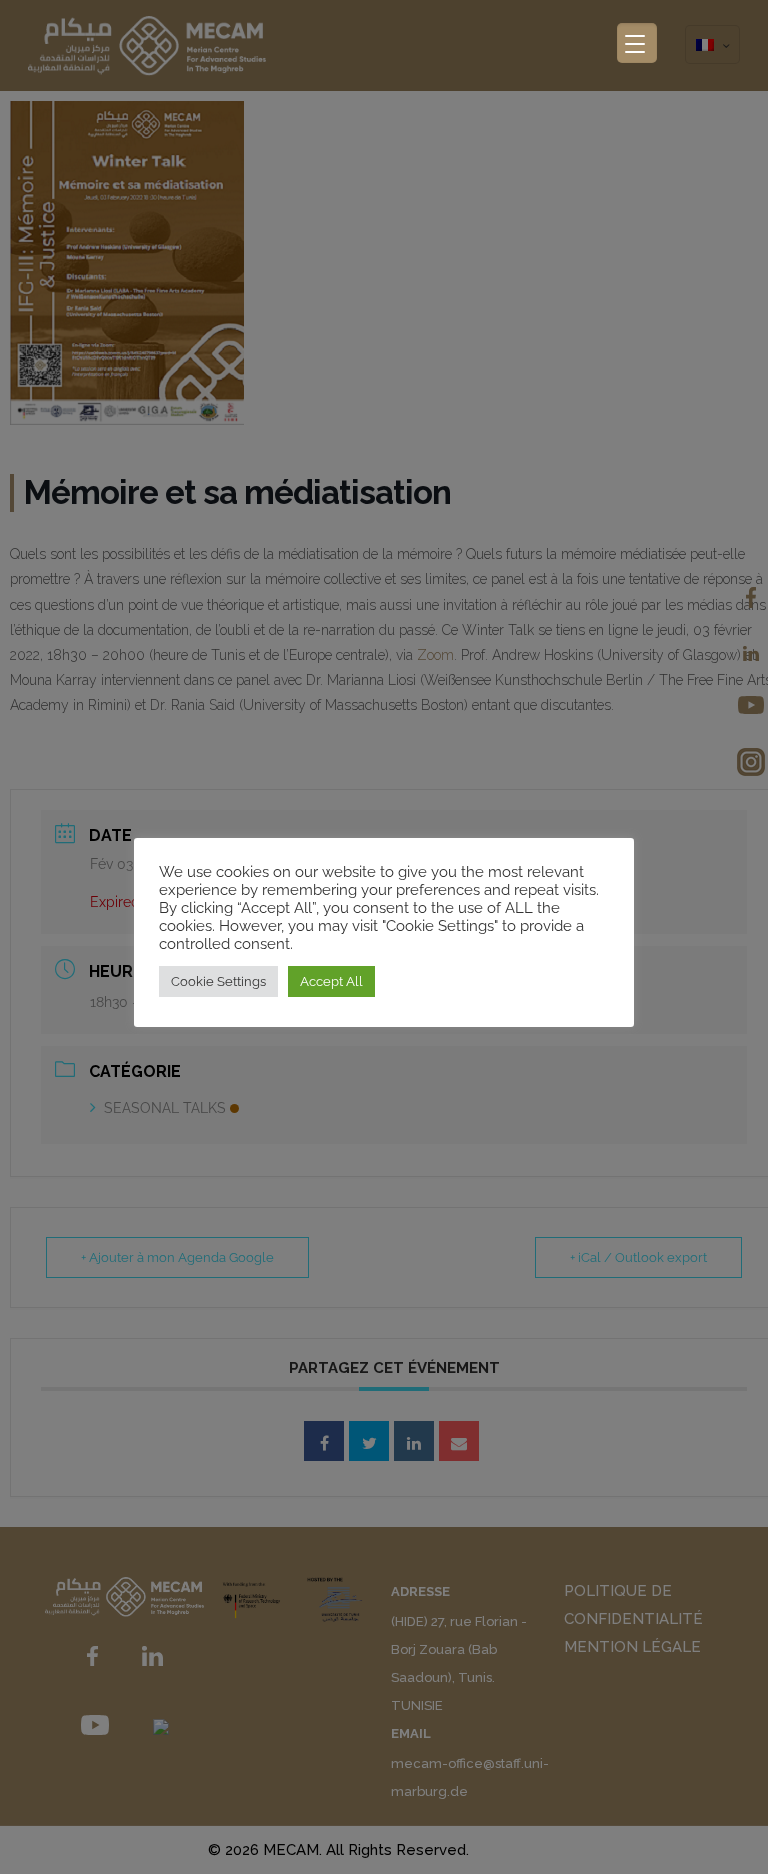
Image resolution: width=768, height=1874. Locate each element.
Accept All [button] (331, 981)
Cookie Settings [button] (218, 981)
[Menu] (637, 43)
